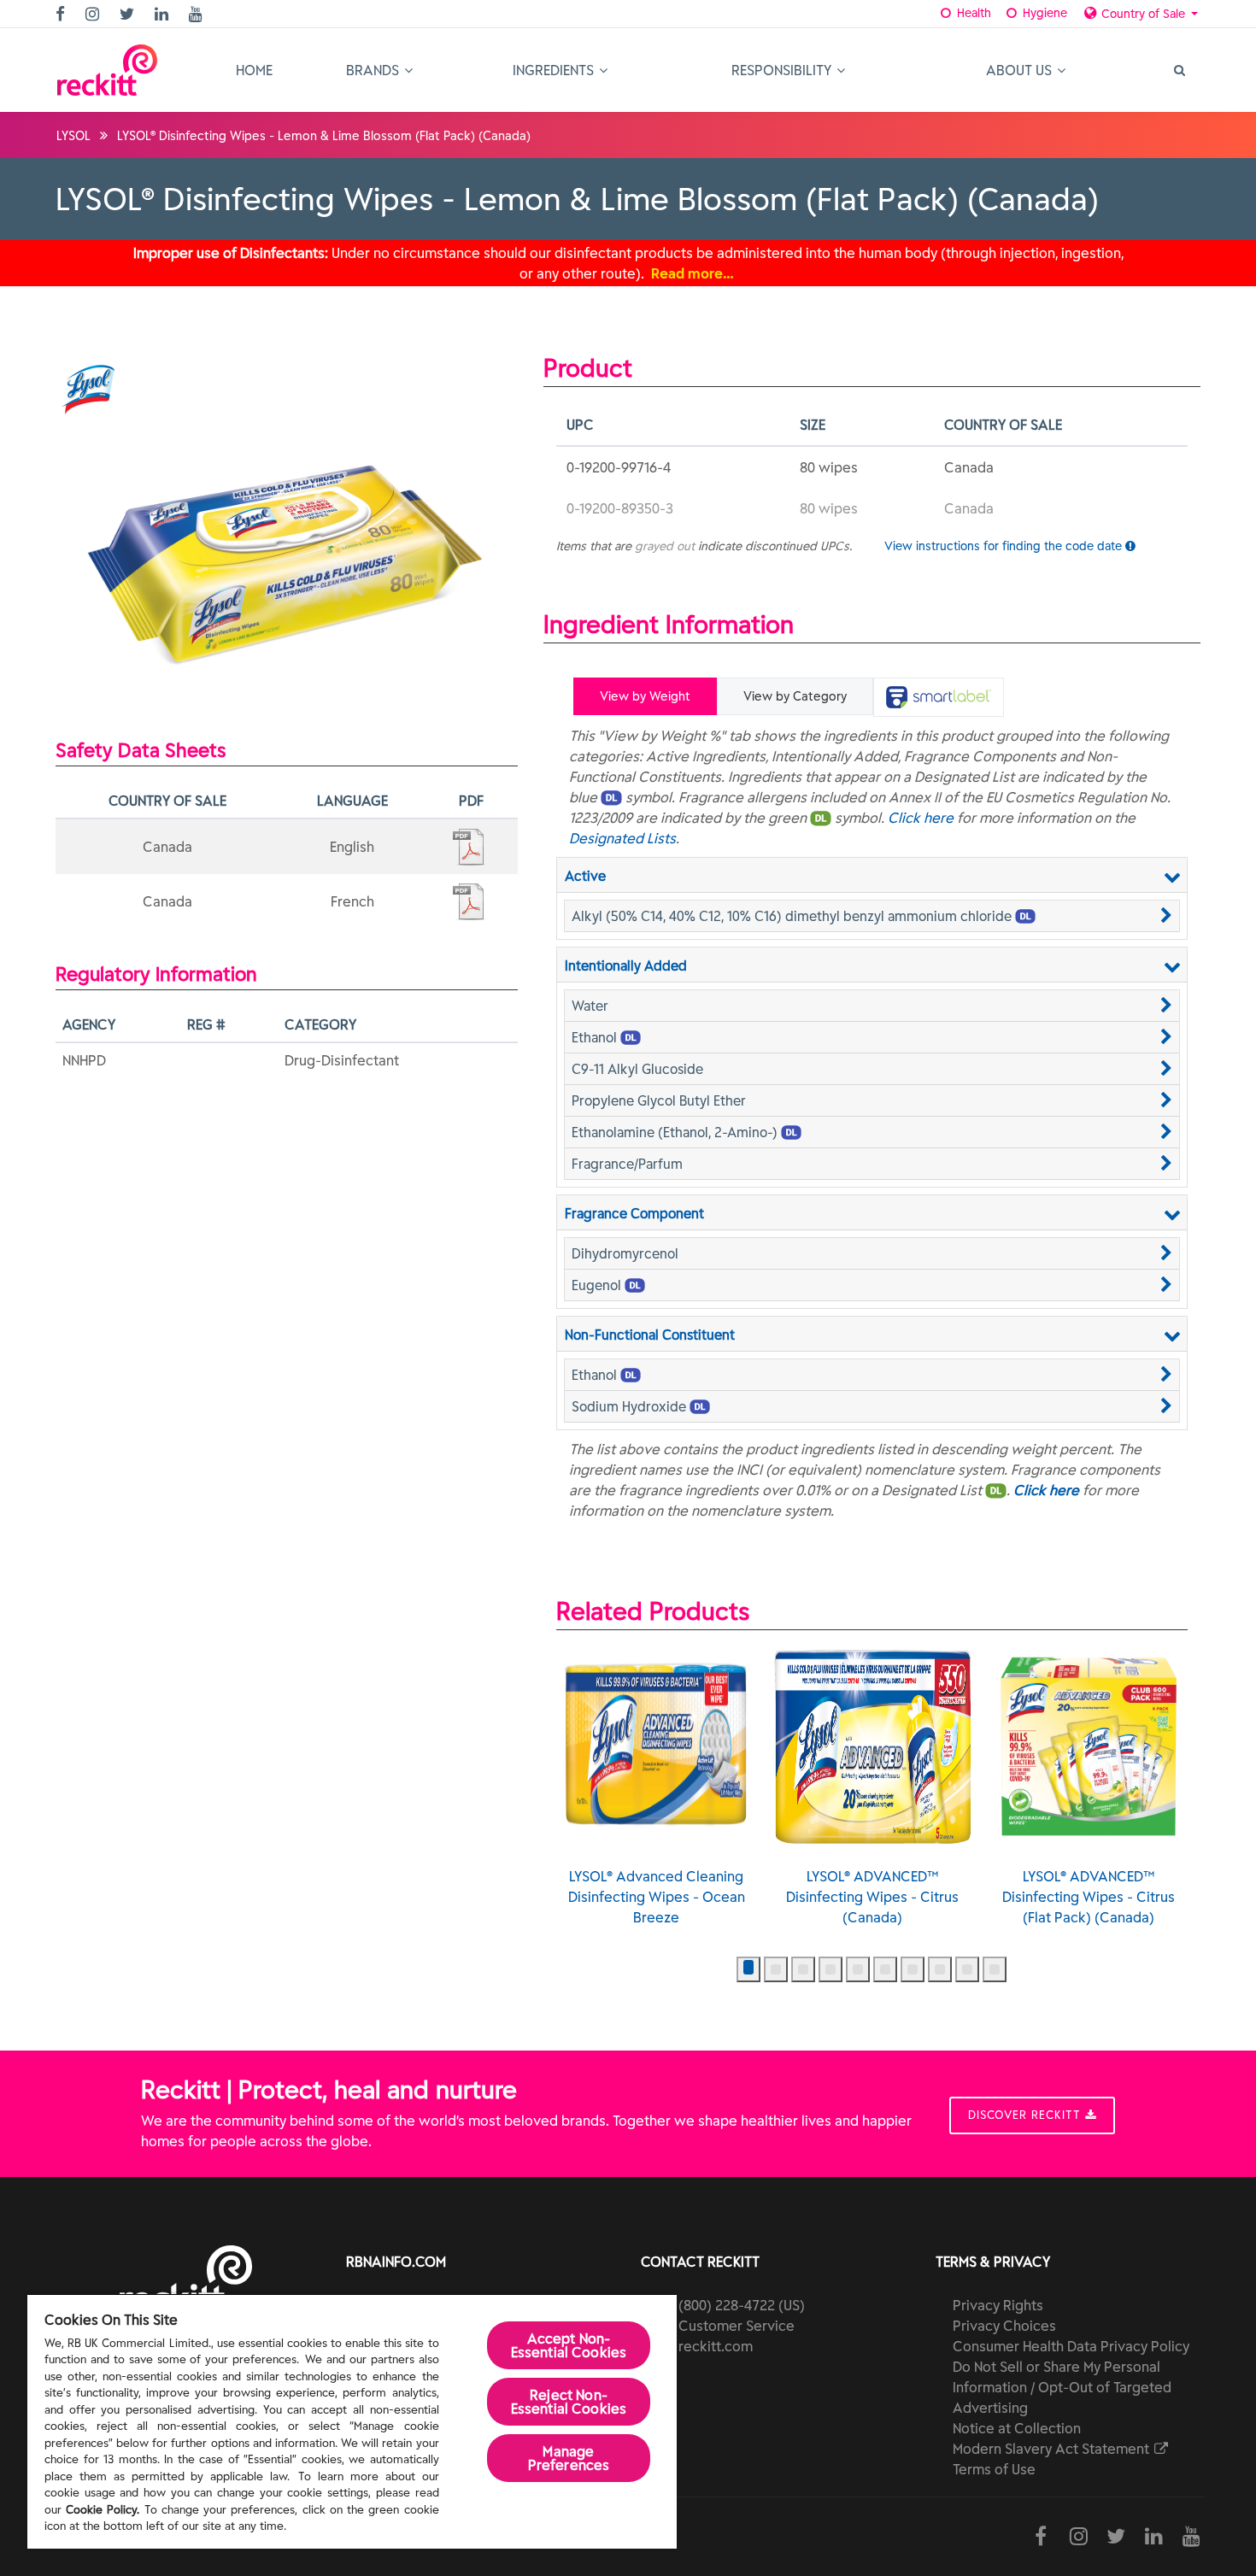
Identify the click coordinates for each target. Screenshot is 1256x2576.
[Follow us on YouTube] (198, 15)
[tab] (939, 697)
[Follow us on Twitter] (129, 15)
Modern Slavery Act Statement (1053, 2449)
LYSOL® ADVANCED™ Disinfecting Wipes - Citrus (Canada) (872, 1897)
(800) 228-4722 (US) (742, 2305)
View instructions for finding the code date (1005, 546)
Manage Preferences (569, 2458)
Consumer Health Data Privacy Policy (1071, 2346)
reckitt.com (716, 2346)
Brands (374, 70)
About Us (1021, 70)
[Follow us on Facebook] (62, 15)
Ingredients (555, 70)
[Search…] (1178, 70)
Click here (921, 818)
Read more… (693, 273)
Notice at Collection (1017, 2428)
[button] (872, 916)
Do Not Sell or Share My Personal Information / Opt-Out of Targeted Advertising (1062, 2387)
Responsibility (783, 70)
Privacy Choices (1004, 2326)
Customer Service (737, 2326)
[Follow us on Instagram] (94, 15)
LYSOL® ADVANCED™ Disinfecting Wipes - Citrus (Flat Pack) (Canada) (1089, 1897)
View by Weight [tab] (645, 696)
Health (972, 13)
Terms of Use (994, 2469)
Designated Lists (622, 838)
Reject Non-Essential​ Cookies (569, 2402)
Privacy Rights (998, 2305)
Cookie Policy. (103, 2510)
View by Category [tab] (795, 696)
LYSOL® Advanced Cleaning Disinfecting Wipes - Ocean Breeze (657, 1897)
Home (254, 70)
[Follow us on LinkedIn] (164, 15)
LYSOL (73, 136)
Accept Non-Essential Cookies (569, 2345)
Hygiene (1043, 13)
